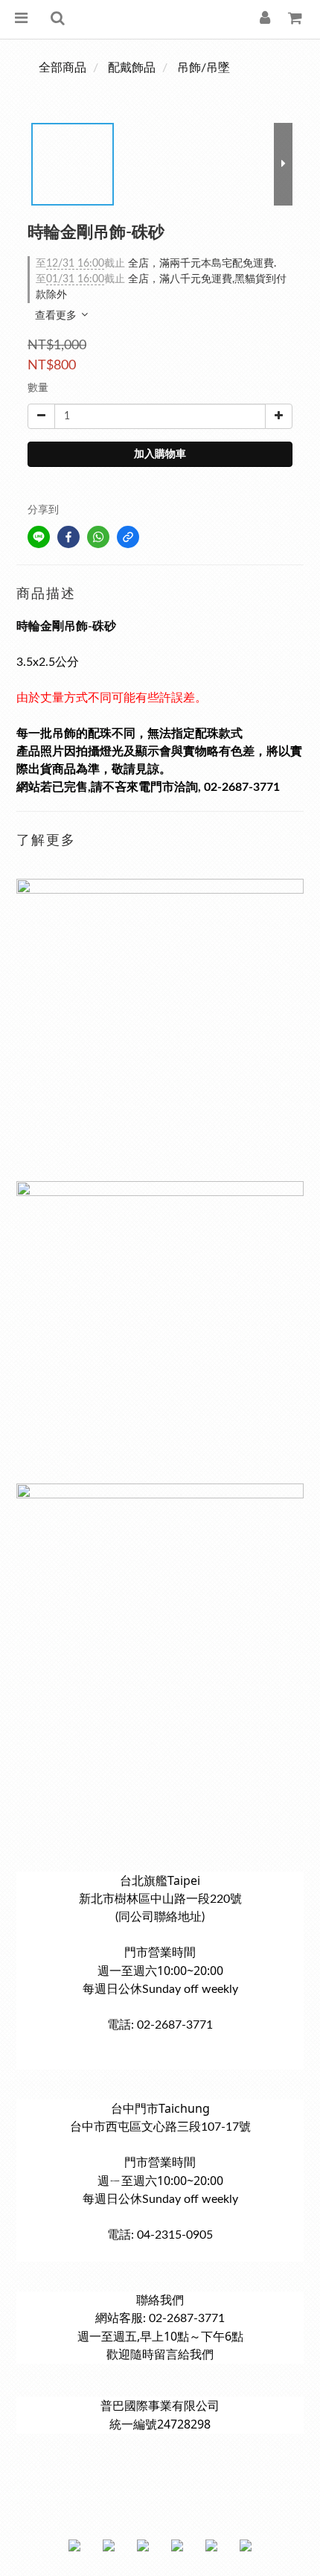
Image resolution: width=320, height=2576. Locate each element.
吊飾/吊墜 (204, 68)
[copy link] (128, 537)
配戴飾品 (132, 68)
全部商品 (63, 68)
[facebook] (68, 537)
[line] (39, 537)
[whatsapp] (98, 537)
